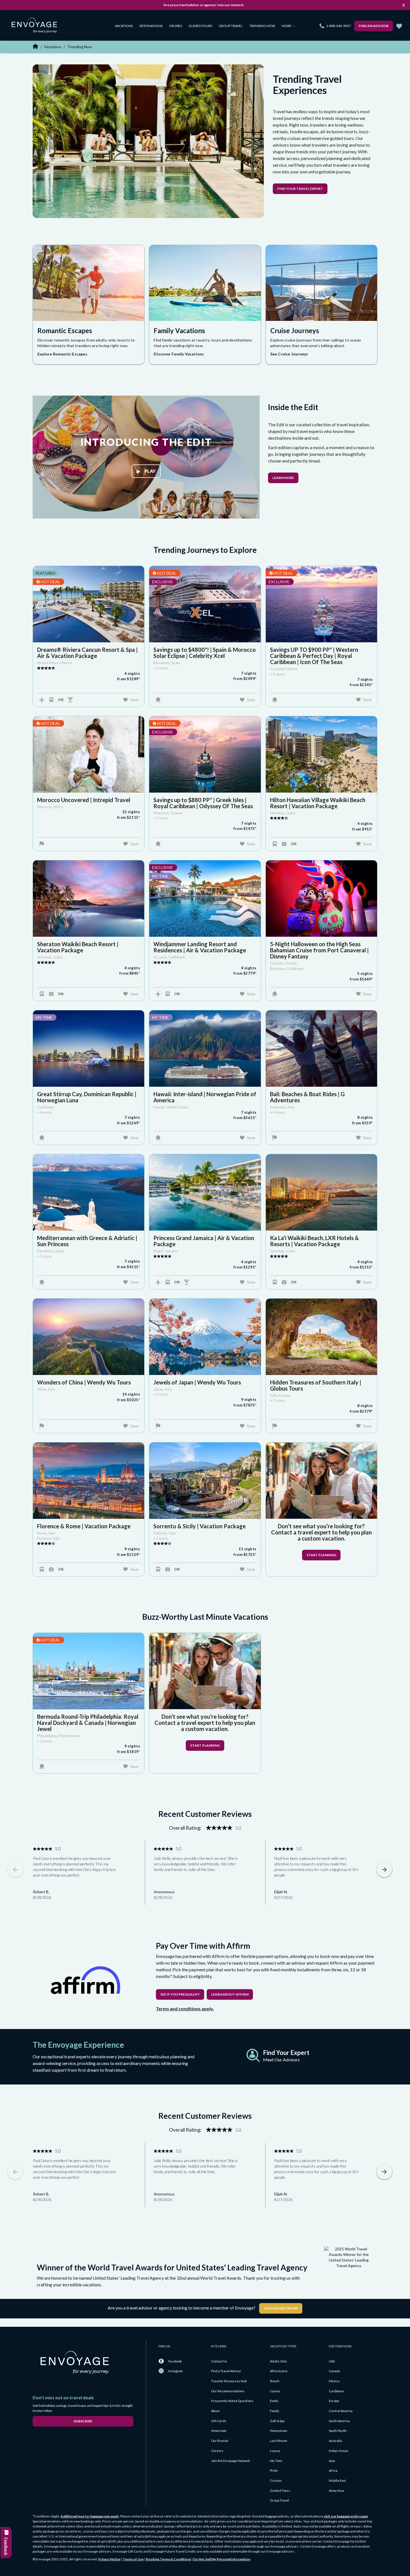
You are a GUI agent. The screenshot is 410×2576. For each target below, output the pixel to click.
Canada (334, 2371)
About (215, 2411)
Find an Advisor (374, 26)
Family (275, 2411)
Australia (335, 2441)
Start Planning (321, 1555)
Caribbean (336, 2391)
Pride (274, 2470)
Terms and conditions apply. (185, 2009)
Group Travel (231, 26)
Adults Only (278, 2361)
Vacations (124, 26)
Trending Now (262, 26)
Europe (334, 2401)
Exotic (274, 2401)
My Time (276, 2461)
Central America (341, 2411)
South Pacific (338, 2431)
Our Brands (220, 2441)
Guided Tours (200, 26)
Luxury (275, 2451)
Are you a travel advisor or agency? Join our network (204, 5)
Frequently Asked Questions (232, 2401)
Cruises (175, 26)
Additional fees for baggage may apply (90, 2516)
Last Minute (279, 2441)
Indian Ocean (339, 2451)
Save (134, 700)
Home (35, 46)
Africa (333, 2470)
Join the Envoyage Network (231, 2461)
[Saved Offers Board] (399, 26)
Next (384, 1870)
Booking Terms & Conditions (168, 2559)
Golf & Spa (277, 2421)
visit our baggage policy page (346, 2516)
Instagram (175, 2371)
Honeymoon (279, 2431)
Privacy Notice (109, 2559)
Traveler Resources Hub (229, 2381)
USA (332, 2361)
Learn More (283, 478)
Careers (217, 2451)
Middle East (337, 2481)
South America (339, 2421)
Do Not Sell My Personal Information (222, 2559)
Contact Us (219, 2361)
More (287, 26)
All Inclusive (279, 2371)
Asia (332, 2461)
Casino (275, 2391)
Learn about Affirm (230, 1994)
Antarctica (336, 2491)
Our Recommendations (228, 2391)
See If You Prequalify (180, 1994)
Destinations (151, 26)
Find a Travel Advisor (226, 2371)
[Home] (36, 26)
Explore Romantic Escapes (62, 354)
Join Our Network (281, 2308)
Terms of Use (133, 2559)
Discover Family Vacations (179, 354)
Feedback (6, 2546)
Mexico (334, 2381)
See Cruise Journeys (289, 354)
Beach (275, 2381)
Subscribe (83, 2421)
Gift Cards (219, 2421)
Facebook (175, 2361)
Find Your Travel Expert (300, 189)
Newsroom (219, 2431)
